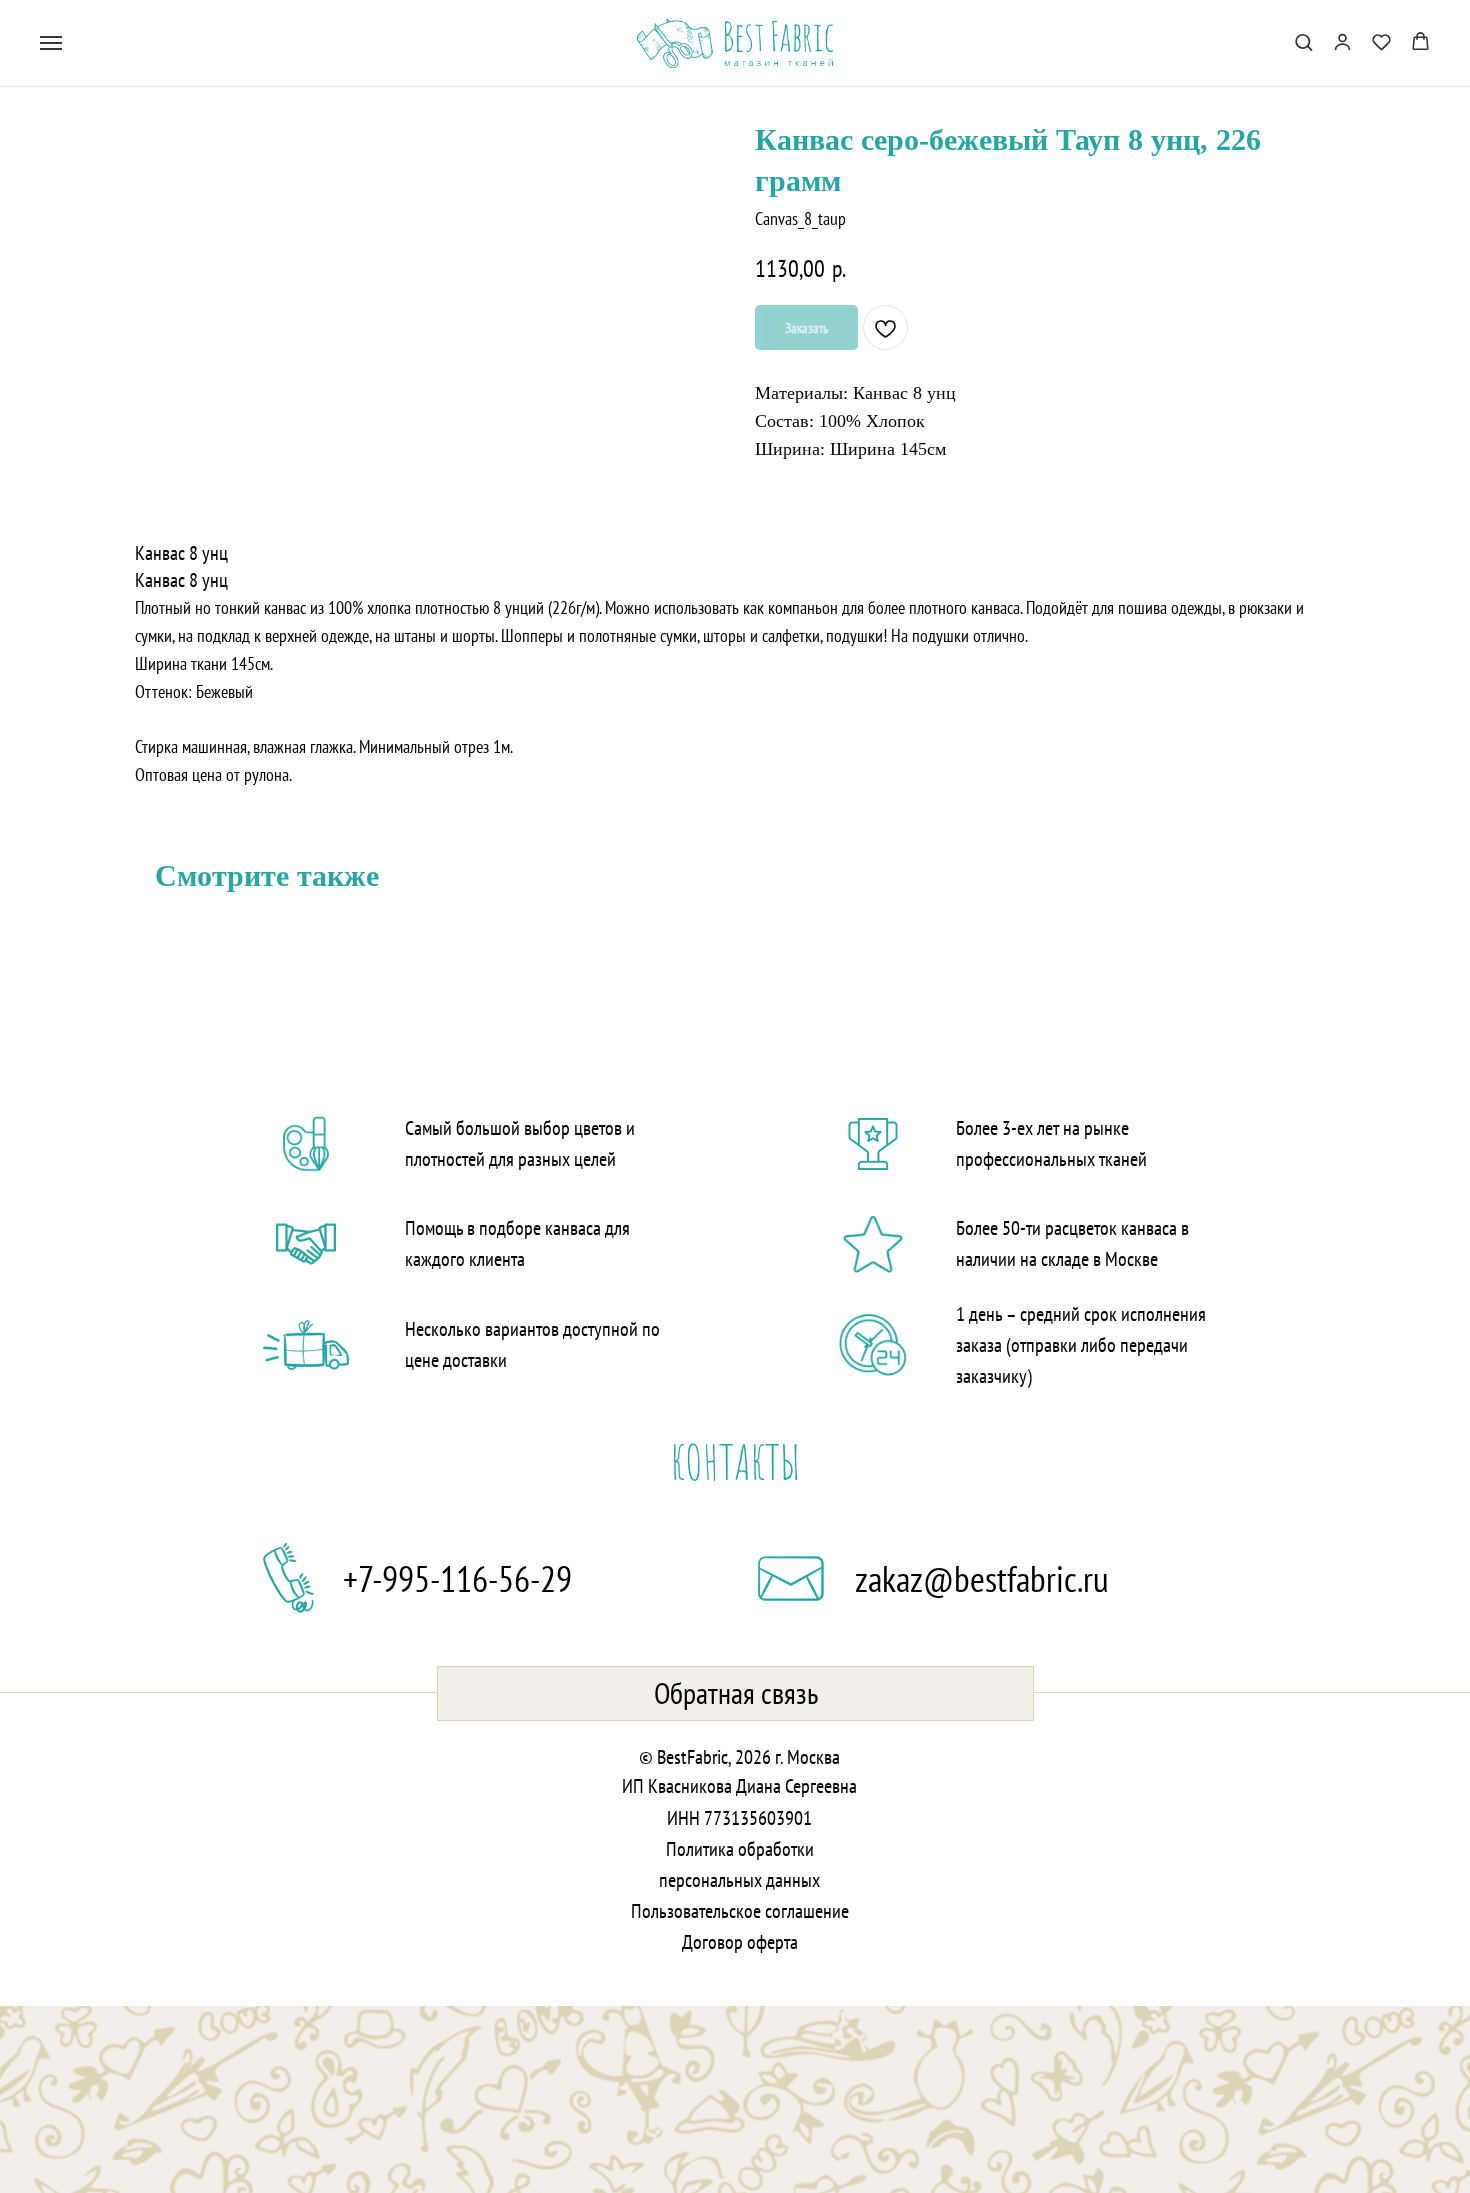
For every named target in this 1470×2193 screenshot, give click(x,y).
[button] (1303, 41)
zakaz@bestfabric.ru (982, 1578)
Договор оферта (740, 1942)
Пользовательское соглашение (740, 1911)
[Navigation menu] (51, 43)
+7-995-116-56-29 (457, 1578)
